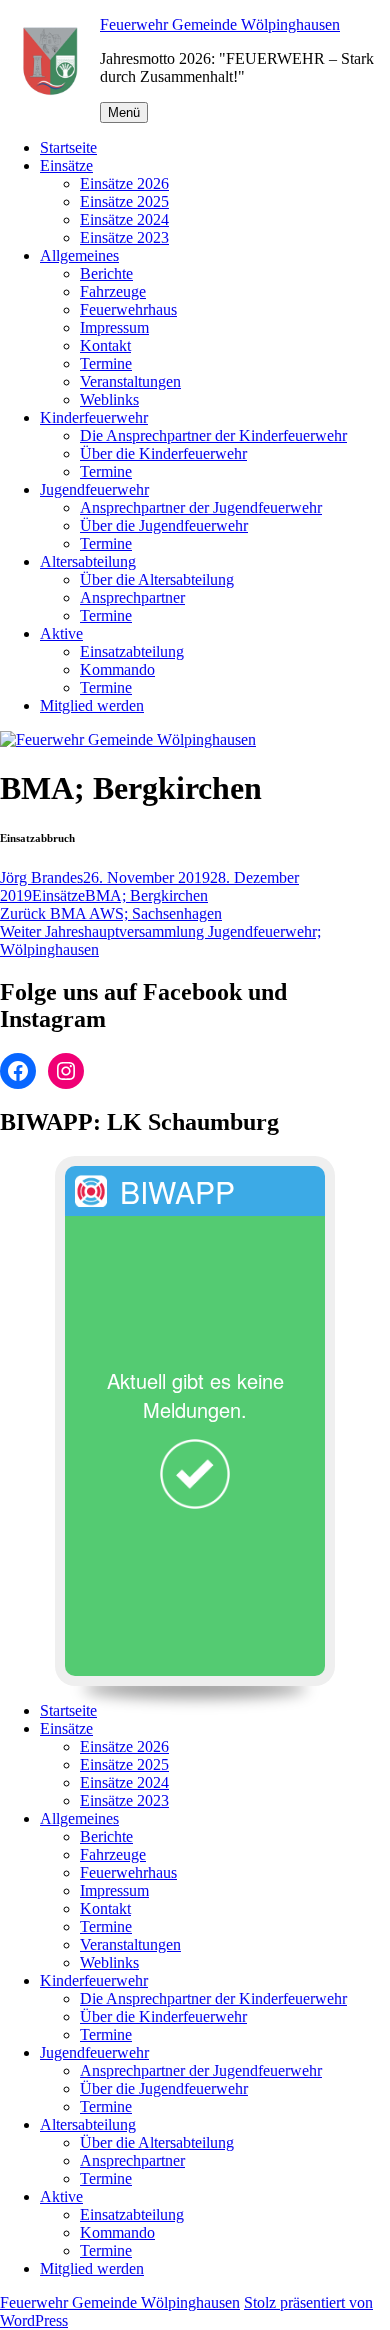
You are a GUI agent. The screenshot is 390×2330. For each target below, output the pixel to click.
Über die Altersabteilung (157, 579)
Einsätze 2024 (124, 219)
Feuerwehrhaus (128, 309)
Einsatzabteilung (132, 651)
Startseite (68, 147)
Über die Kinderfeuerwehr (163, 453)
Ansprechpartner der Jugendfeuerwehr (201, 507)
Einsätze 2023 (124, 237)
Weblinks (109, 399)
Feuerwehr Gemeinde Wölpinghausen (220, 24)
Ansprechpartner (132, 597)
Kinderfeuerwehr (94, 417)
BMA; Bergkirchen (146, 895)
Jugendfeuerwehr (94, 489)
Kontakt (105, 345)
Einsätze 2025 (124, 201)
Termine (106, 363)
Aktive (61, 633)
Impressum (114, 327)
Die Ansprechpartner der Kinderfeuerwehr (213, 435)
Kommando (117, 669)
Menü (124, 112)
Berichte (106, 273)
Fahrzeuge (113, 291)
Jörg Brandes (41, 877)
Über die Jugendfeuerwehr (164, 525)
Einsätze (66, 165)
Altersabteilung (88, 561)
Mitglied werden (92, 705)
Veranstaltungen (130, 381)
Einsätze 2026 (124, 183)
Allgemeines (79, 255)
